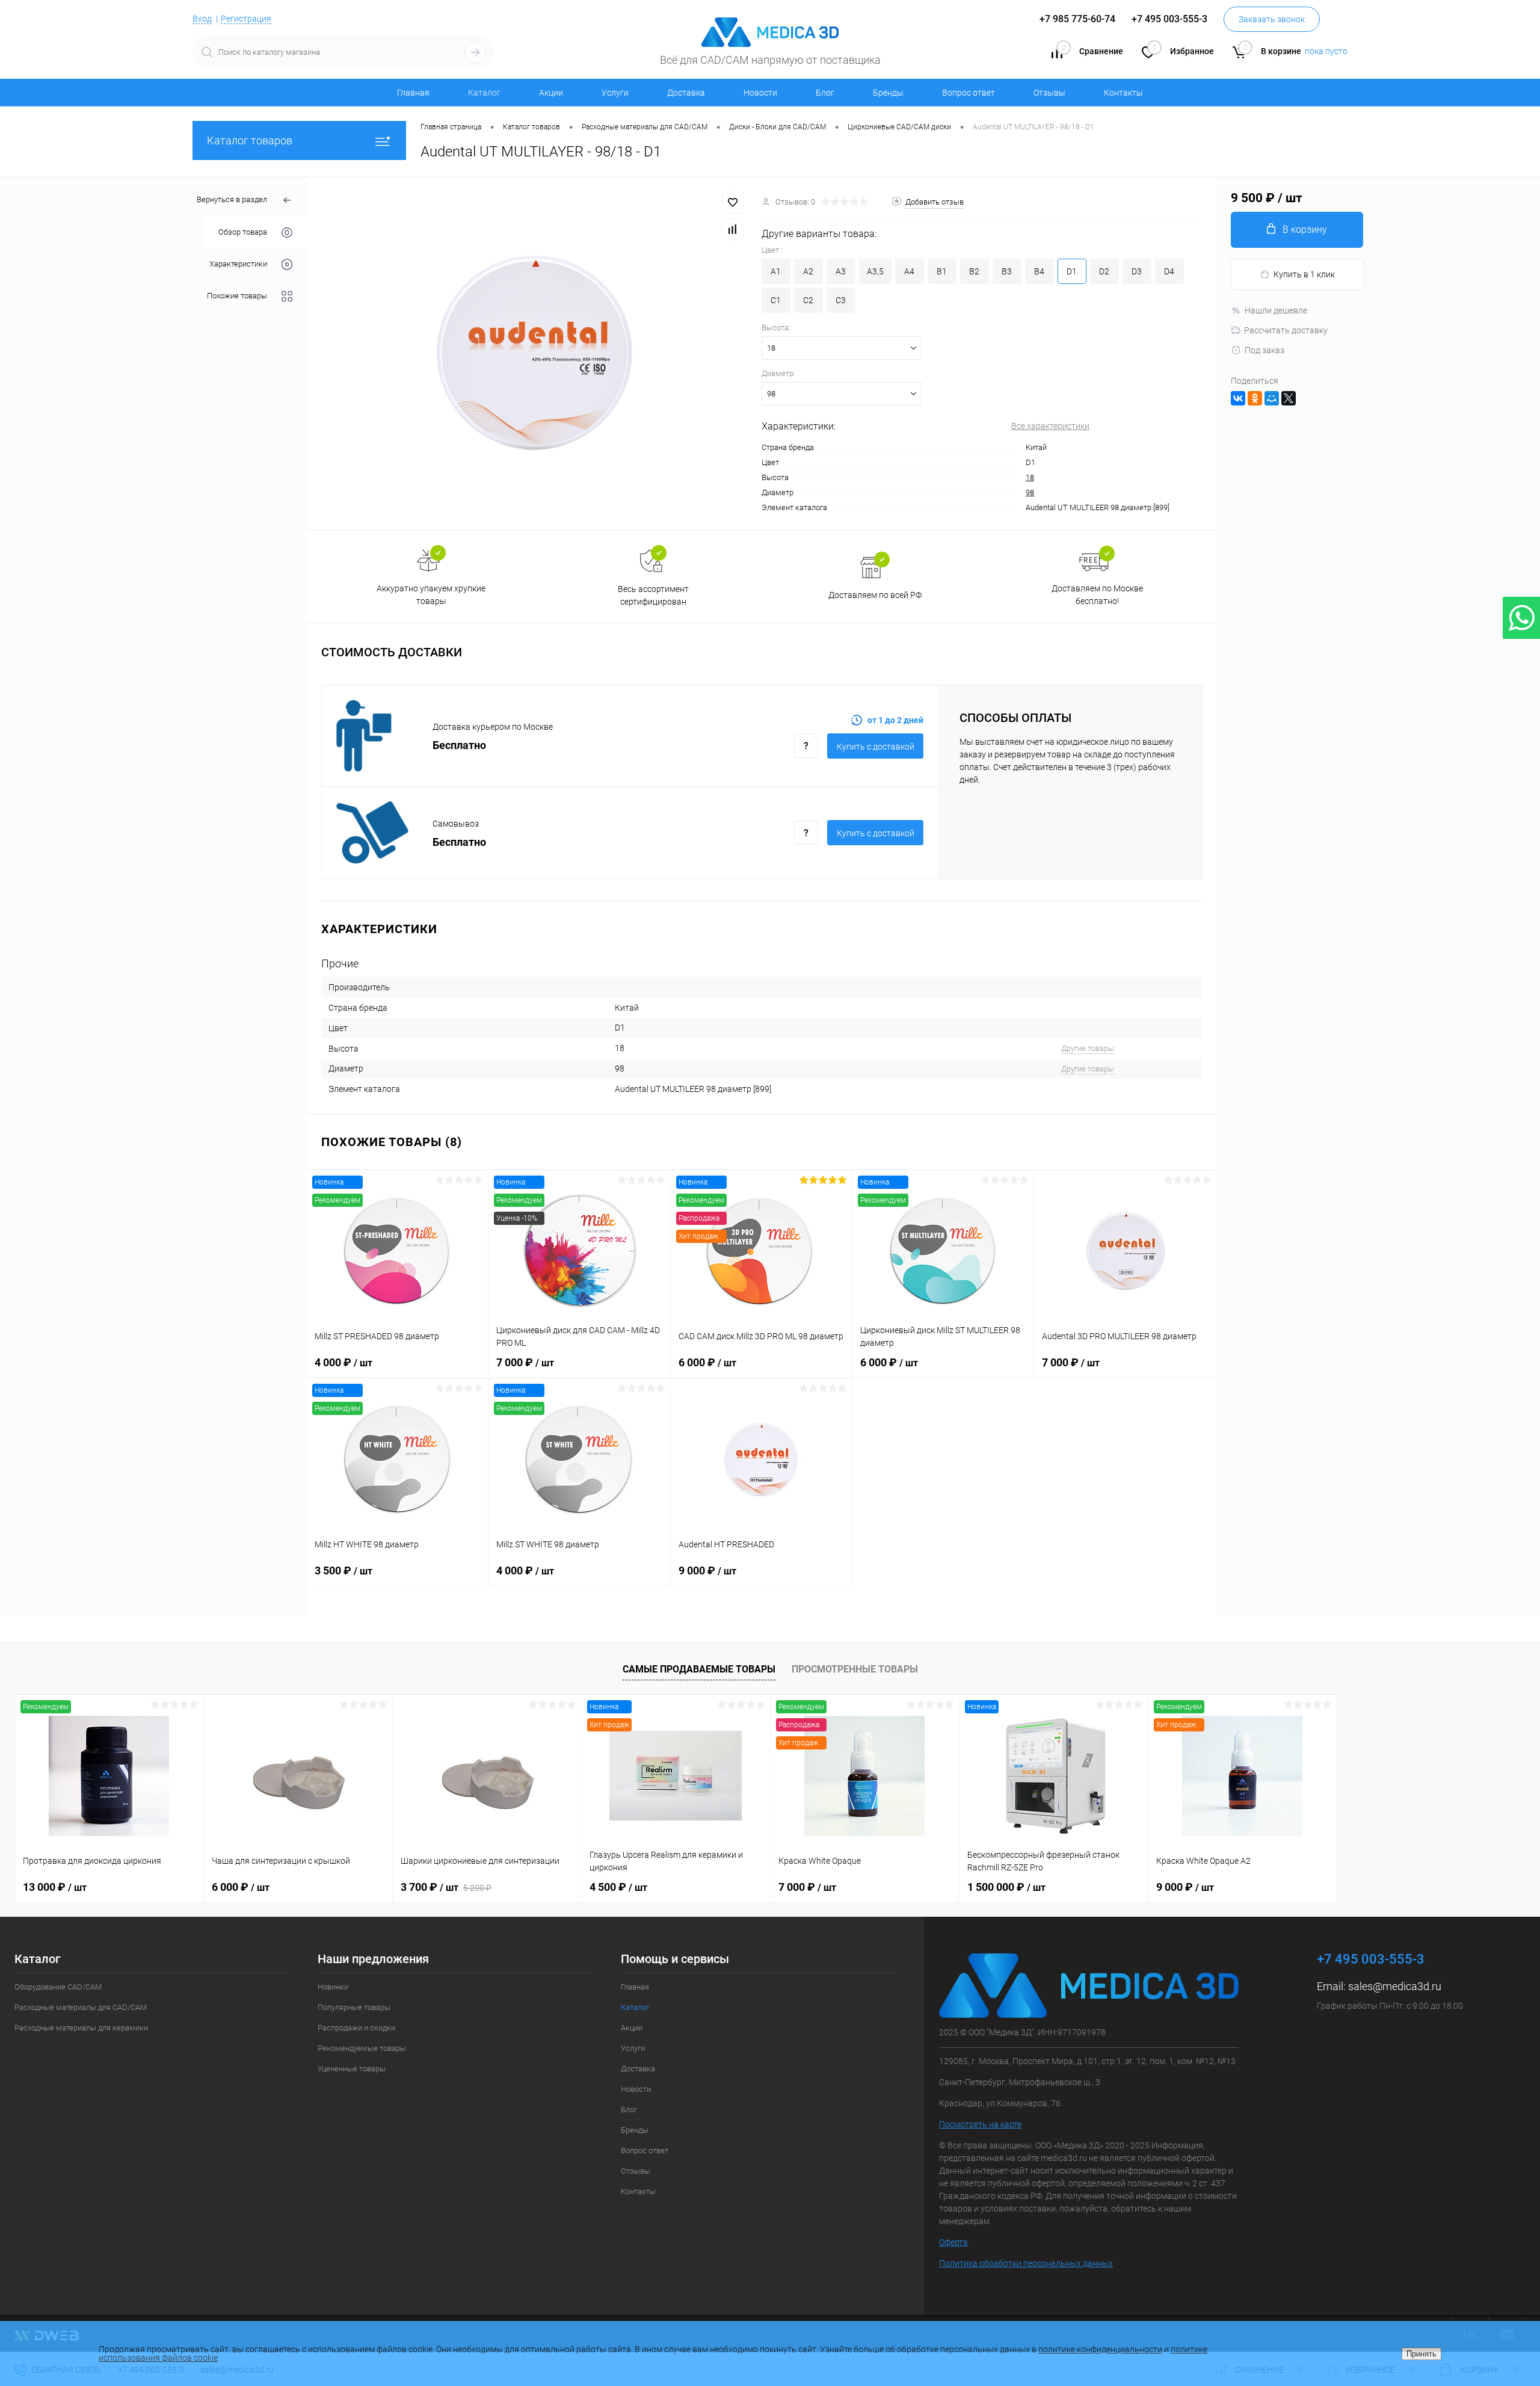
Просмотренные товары (855, 1669)
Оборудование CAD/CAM (58, 1987)
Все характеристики (1050, 426)
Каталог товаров (250, 140)
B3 (1007, 271)
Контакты (1123, 93)
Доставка (686, 93)
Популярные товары (354, 2007)
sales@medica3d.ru (1395, 1986)
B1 (942, 271)
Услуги (615, 93)
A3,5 (875, 271)
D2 (1104, 271)
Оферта (953, 2242)
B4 (1039, 271)
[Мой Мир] (1272, 398)
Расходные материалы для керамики (81, 2028)
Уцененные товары (352, 2069)
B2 (974, 271)
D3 (1137, 271)
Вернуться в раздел (232, 199)
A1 (776, 271)
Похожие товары (237, 296)
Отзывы (1049, 93)
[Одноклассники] (1255, 398)
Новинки (333, 1987)
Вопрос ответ (969, 93)
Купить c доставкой (876, 747)
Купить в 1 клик (1304, 274)
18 (1030, 477)
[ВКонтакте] (1238, 398)
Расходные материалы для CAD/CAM (81, 2007)
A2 (808, 271)
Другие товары (1088, 1048)
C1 (776, 300)
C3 (841, 300)
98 (1030, 492)
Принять (1421, 2354)
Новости (760, 93)
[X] (1289, 398)
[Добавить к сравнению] (733, 229)
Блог (825, 93)
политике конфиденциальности (1100, 2349)
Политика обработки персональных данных (1026, 2263)
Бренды (888, 93)
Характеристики (238, 264)
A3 (841, 271)
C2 (808, 300)
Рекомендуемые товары (362, 2048)
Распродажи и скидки (356, 2028)
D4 (1169, 271)
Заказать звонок (1272, 19)
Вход (202, 19)
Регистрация (246, 19)
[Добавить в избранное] (733, 203)
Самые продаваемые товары (699, 1669)
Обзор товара (243, 232)
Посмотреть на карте (980, 2124)
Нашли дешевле (1276, 310)
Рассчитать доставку (1286, 330)
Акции (551, 93)
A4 (909, 271)
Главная (413, 93)
